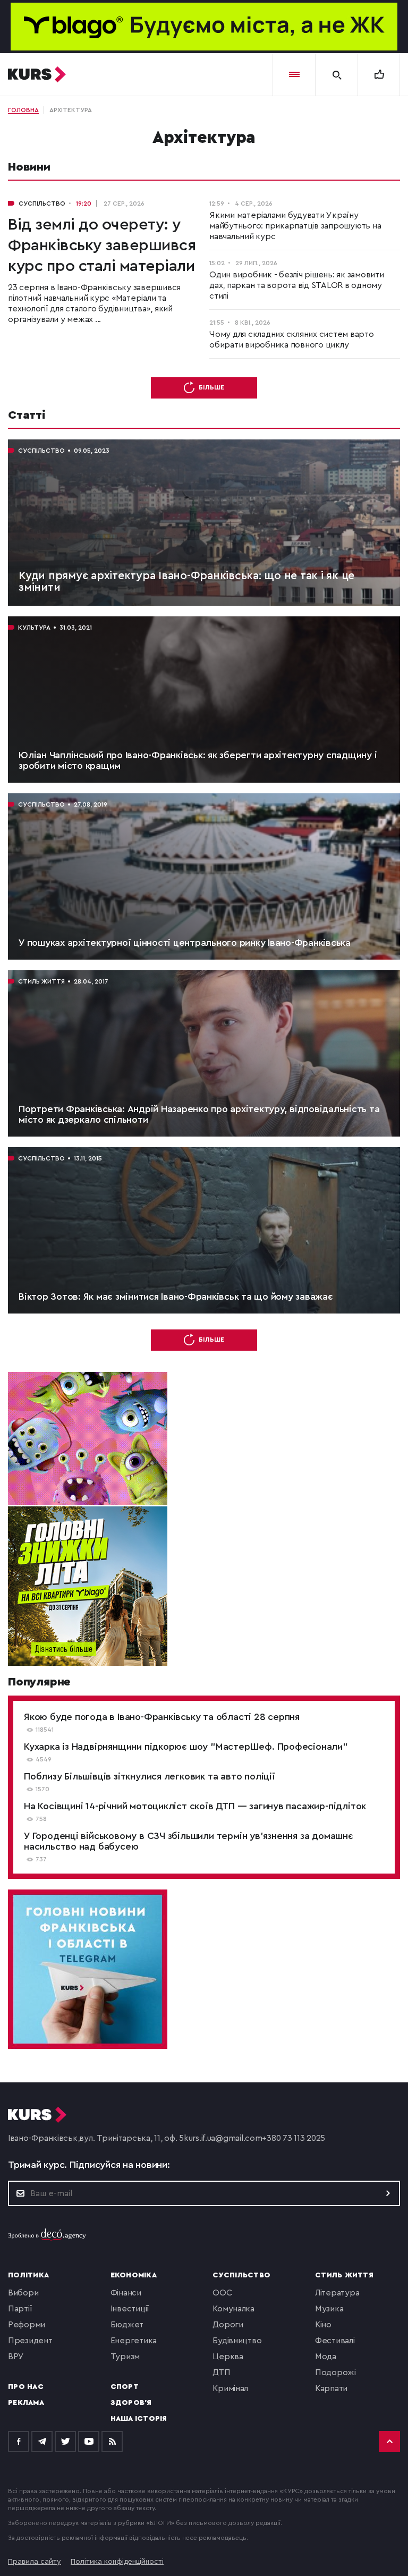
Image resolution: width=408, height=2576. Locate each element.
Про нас (26, 2387)
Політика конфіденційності (117, 2562)
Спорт (125, 2387)
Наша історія (139, 2419)
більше (211, 387)
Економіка (134, 2275)
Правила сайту (35, 2562)
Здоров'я (131, 2403)
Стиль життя (344, 2275)
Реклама (26, 2403)
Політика (28, 2275)
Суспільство (241, 2275)
